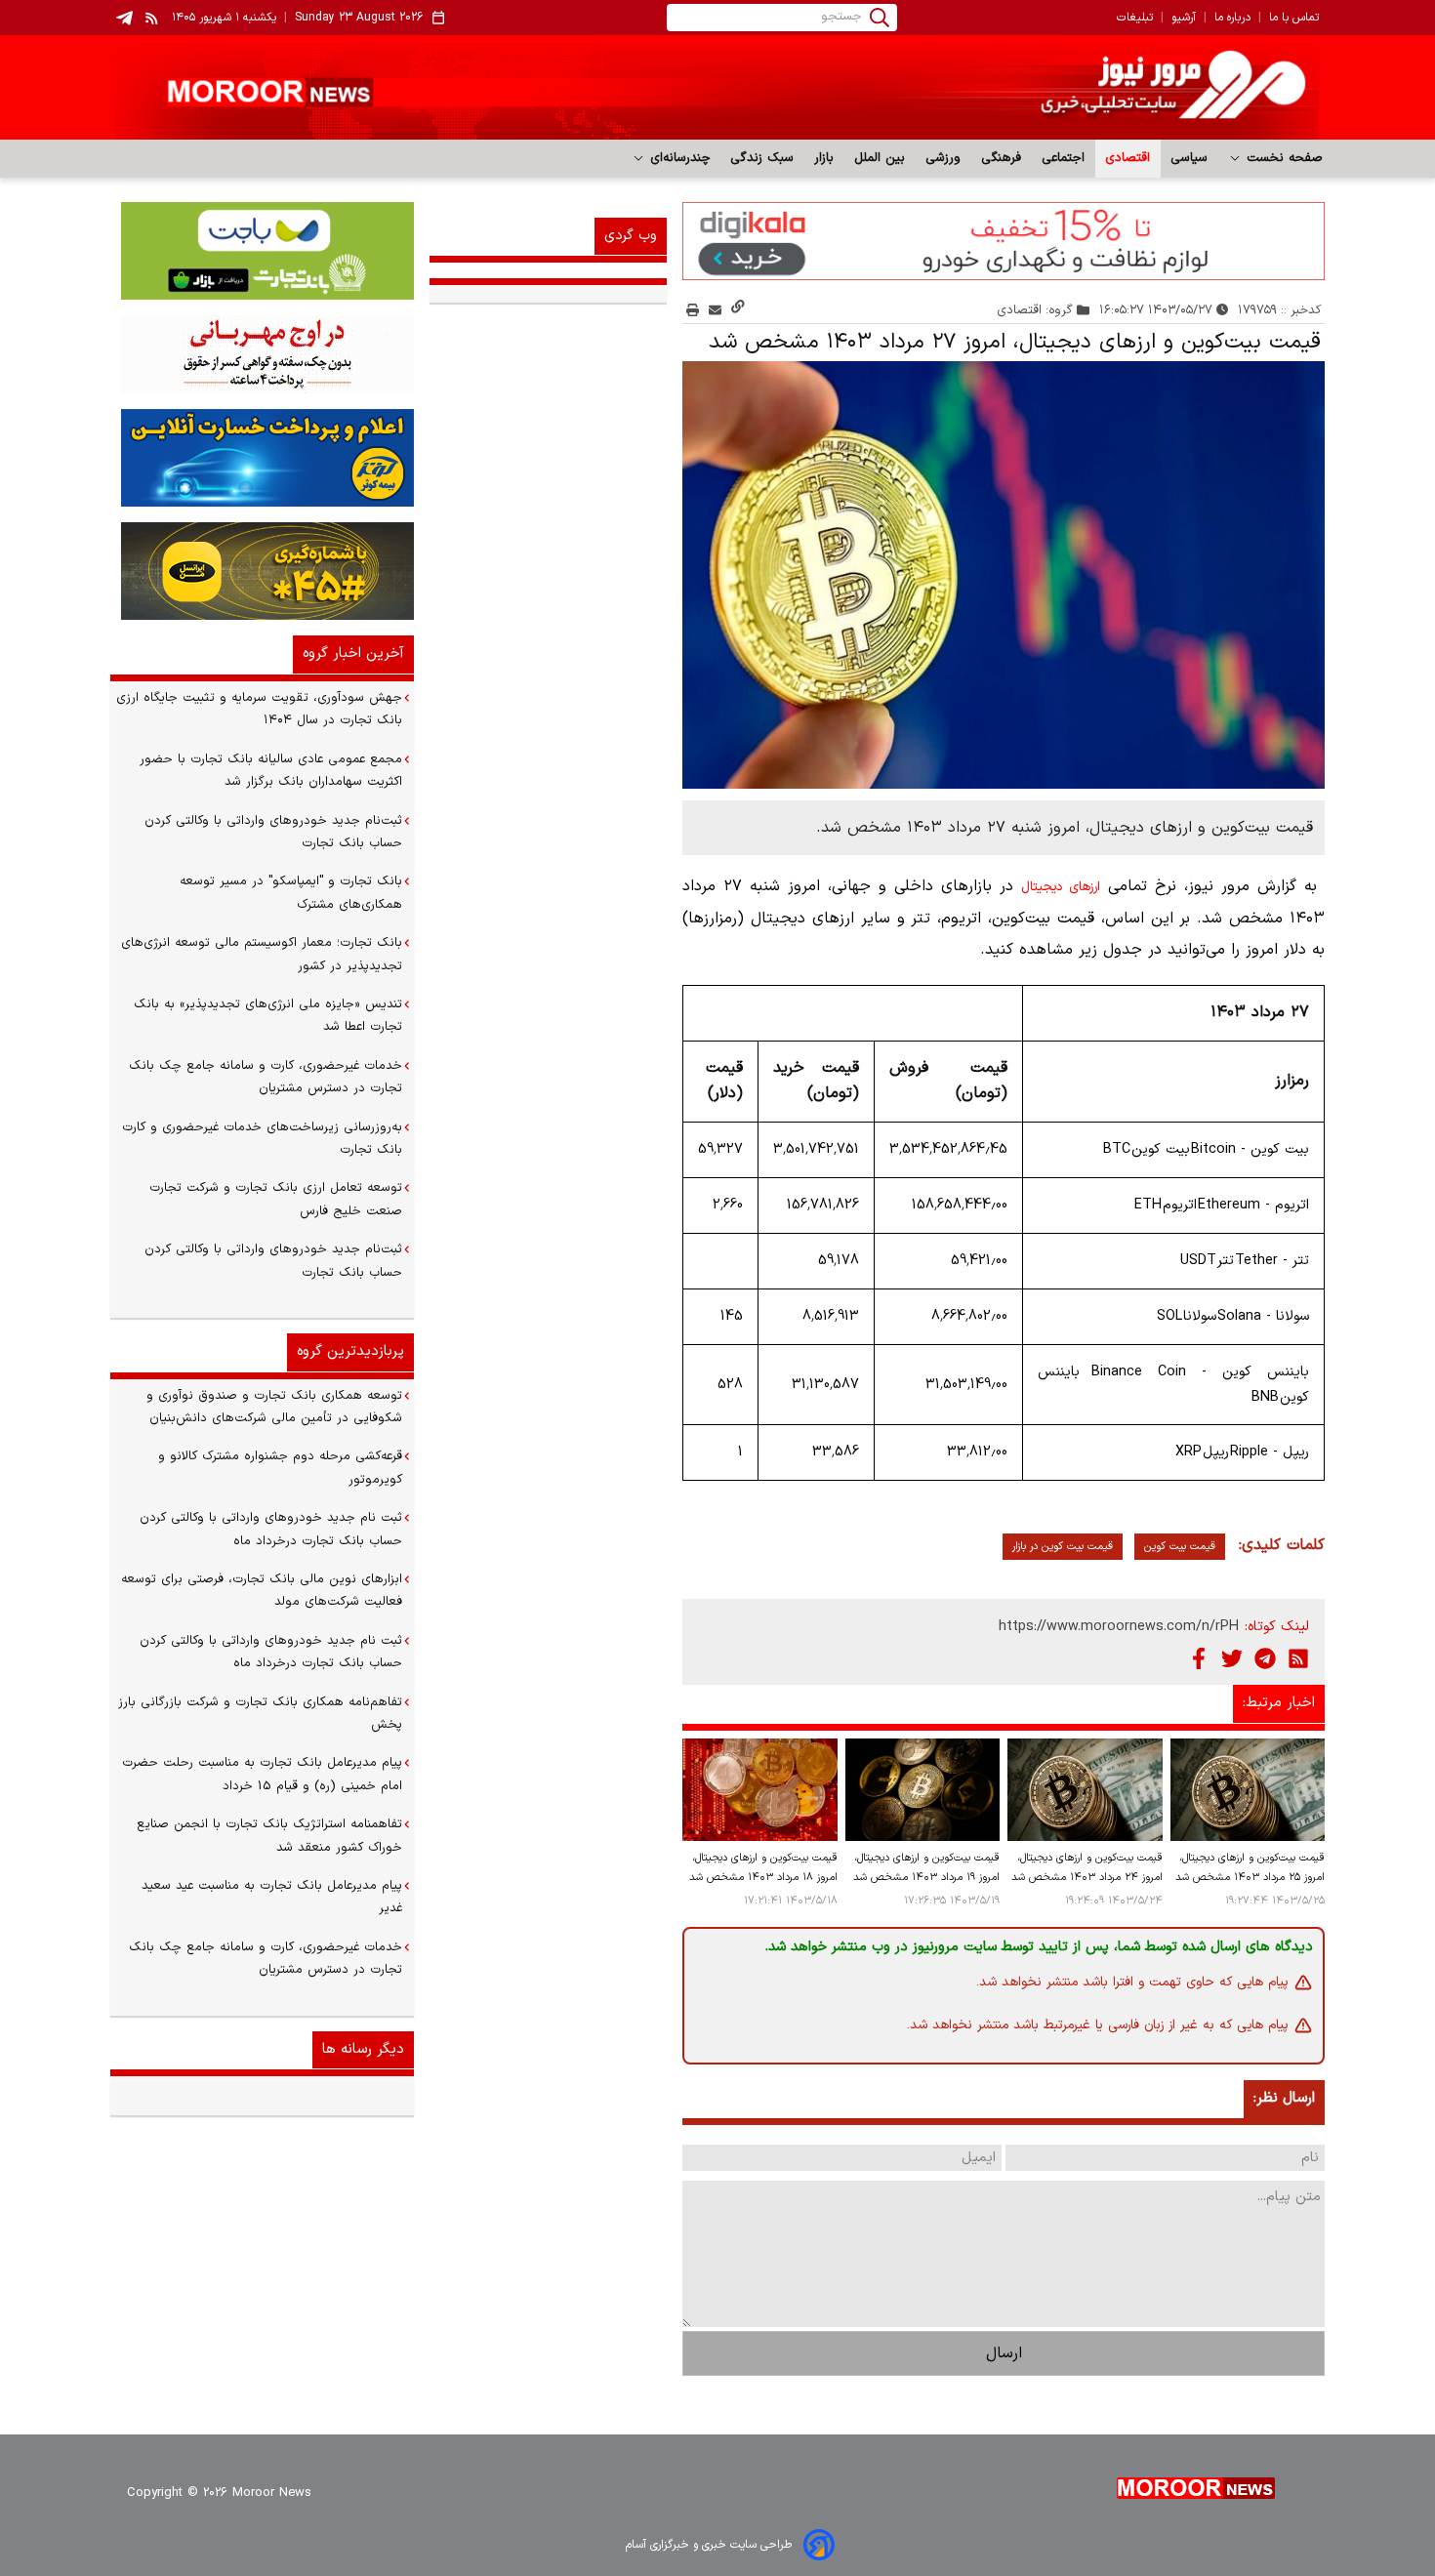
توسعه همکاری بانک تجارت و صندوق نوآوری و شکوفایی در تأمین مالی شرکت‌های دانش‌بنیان (274, 1407)
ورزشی (943, 158)
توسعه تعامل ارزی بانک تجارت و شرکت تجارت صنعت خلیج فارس (276, 1199)
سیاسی (1189, 158)
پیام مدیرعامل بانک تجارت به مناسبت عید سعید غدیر (272, 1897)
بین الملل (880, 158)
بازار (824, 158)
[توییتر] (1232, 1658)
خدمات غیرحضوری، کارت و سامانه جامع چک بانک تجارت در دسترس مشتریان (266, 1077)
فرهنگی (1002, 158)
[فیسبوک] (1199, 1658)
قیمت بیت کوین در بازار (1063, 1547)
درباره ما (1232, 18)
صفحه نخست (1282, 158)
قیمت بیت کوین (1180, 1547)
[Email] (715, 310)
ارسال (1004, 2353)
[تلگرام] (1265, 1658)
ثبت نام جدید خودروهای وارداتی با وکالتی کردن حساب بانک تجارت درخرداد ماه (271, 1529)
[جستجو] (880, 18)
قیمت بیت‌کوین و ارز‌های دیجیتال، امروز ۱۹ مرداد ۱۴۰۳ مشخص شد (926, 1868)
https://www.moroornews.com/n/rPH (1119, 1627)
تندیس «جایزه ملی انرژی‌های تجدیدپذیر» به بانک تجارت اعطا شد (268, 1016)
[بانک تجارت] (262, 251)
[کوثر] (262, 458)
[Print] (693, 310)
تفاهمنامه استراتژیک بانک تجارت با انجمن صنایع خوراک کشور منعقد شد (269, 1836)
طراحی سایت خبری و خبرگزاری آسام (709, 2545)
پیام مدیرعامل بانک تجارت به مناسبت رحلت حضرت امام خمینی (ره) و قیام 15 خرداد (262, 1774)
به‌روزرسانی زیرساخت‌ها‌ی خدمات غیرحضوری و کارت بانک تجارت (262, 1139)
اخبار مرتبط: (1279, 1703)
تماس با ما (1294, 18)
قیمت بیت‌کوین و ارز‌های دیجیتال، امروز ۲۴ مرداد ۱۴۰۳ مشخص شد (1086, 1868)
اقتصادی (1128, 158)
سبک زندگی (762, 158)
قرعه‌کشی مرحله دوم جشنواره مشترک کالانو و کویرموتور (280, 1468)
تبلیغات (1135, 18)
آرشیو (1184, 18)
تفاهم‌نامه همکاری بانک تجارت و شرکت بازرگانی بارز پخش (260, 1714)
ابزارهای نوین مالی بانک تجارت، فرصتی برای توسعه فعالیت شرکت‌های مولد (262, 1591)
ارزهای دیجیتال (1061, 887)
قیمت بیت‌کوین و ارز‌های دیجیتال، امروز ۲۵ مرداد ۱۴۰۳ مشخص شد (1250, 1868)
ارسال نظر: (1284, 2098)
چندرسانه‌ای (678, 158)
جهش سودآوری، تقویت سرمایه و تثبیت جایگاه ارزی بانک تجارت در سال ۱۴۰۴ (259, 709)
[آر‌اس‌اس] (1298, 1658)
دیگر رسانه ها (363, 2049)
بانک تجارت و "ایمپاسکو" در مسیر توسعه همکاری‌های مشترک (291, 893)
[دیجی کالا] (1004, 241)
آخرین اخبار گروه (353, 654)
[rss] (152, 18)
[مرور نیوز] (717, 87)
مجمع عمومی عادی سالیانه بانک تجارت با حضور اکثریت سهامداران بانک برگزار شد (271, 771)
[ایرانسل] (262, 571)
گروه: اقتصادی (1035, 310)
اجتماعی (1064, 158)
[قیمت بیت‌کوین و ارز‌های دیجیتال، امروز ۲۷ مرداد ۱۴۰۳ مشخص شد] (1004, 575)
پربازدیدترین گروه (350, 1351)
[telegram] (124, 18)
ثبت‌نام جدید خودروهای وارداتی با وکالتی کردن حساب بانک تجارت (273, 832)
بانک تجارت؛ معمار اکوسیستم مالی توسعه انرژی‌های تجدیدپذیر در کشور (262, 954)
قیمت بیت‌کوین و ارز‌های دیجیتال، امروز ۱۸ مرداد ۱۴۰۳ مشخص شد (763, 1868)
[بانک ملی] (262, 354)
